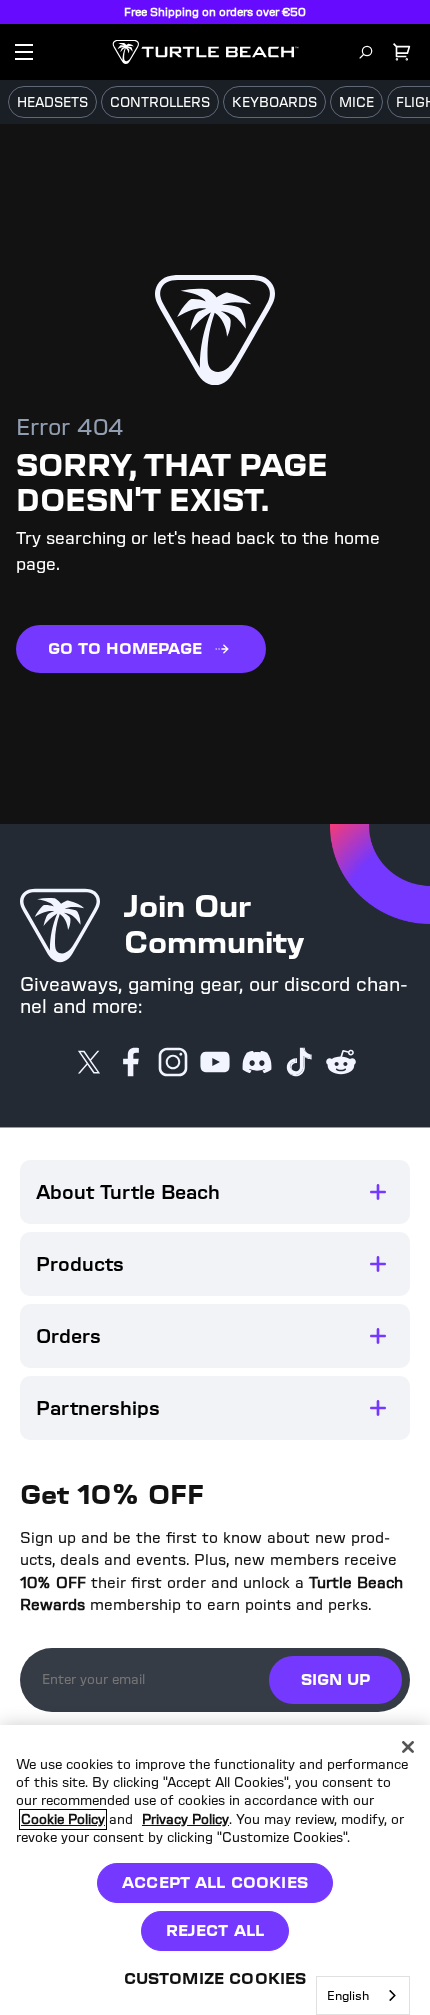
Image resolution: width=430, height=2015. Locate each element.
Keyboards (274, 102)
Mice (356, 102)
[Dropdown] (24, 52)
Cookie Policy (63, 1819)
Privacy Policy (185, 1819)
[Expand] (378, 1192)
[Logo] (205, 52)
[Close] (408, 1747)
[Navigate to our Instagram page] (173, 1064)
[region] (215, 1870)
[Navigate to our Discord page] (257, 1064)
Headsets (52, 102)
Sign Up (335, 1679)
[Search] (366, 52)
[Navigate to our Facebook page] (131, 1064)
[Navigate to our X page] (89, 1064)
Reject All (215, 1930)
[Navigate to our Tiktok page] (299, 1064)
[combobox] (363, 1995)
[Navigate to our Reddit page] (341, 1064)
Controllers (160, 102)
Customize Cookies (215, 1978)
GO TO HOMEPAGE (125, 648)
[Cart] (402, 52)
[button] (215, 1192)
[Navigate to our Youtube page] (215, 1064)
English (348, 1995)
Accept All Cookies (215, 1882)
